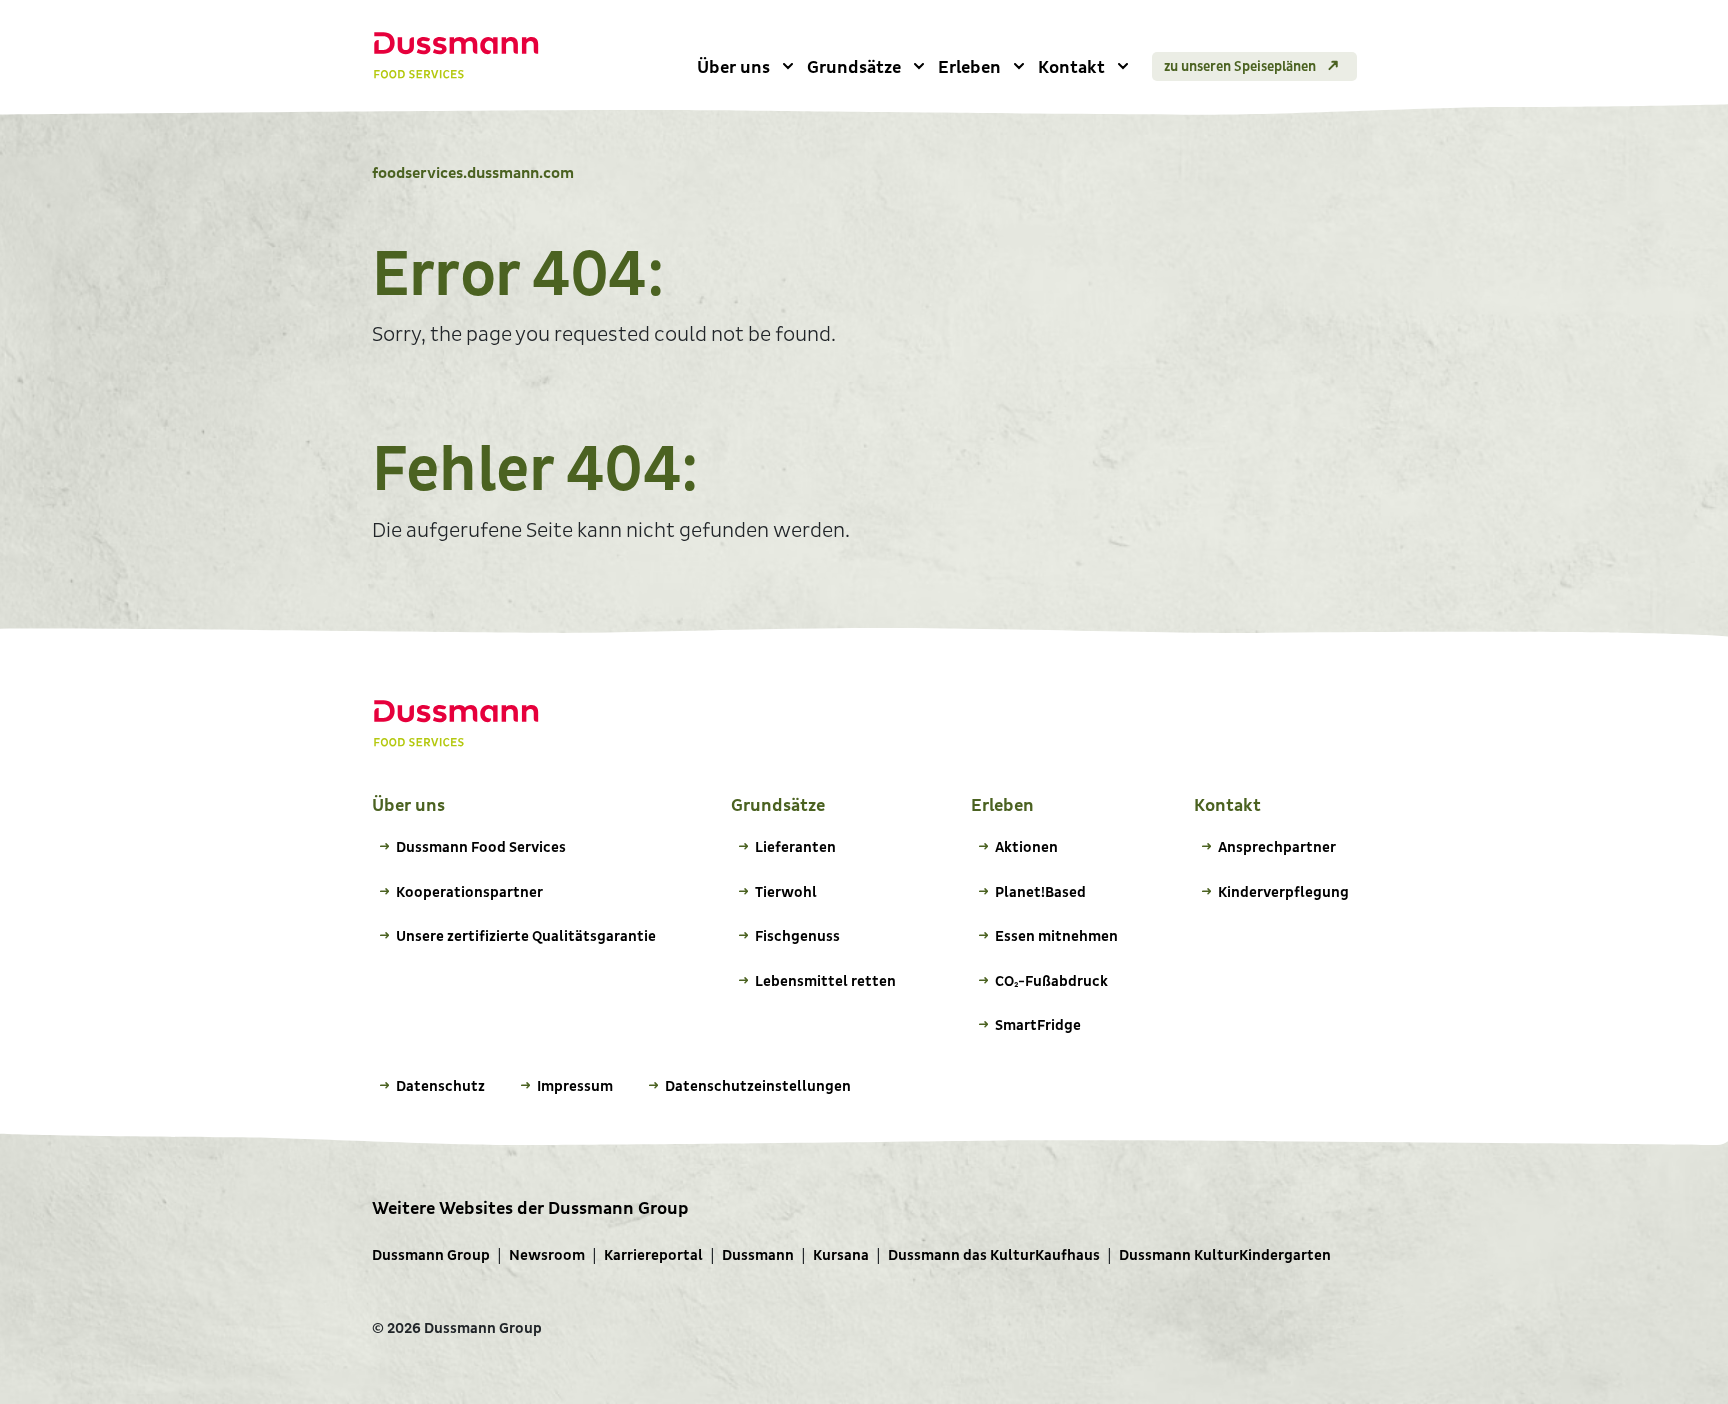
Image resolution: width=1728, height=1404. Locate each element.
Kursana (841, 1255)
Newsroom (547, 1255)
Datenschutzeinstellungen (758, 1086)
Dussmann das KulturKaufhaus (994, 1255)
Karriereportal (653, 1255)
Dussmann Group (431, 1255)
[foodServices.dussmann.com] (456, 55)
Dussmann (758, 1255)
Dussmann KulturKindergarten (1225, 1255)
